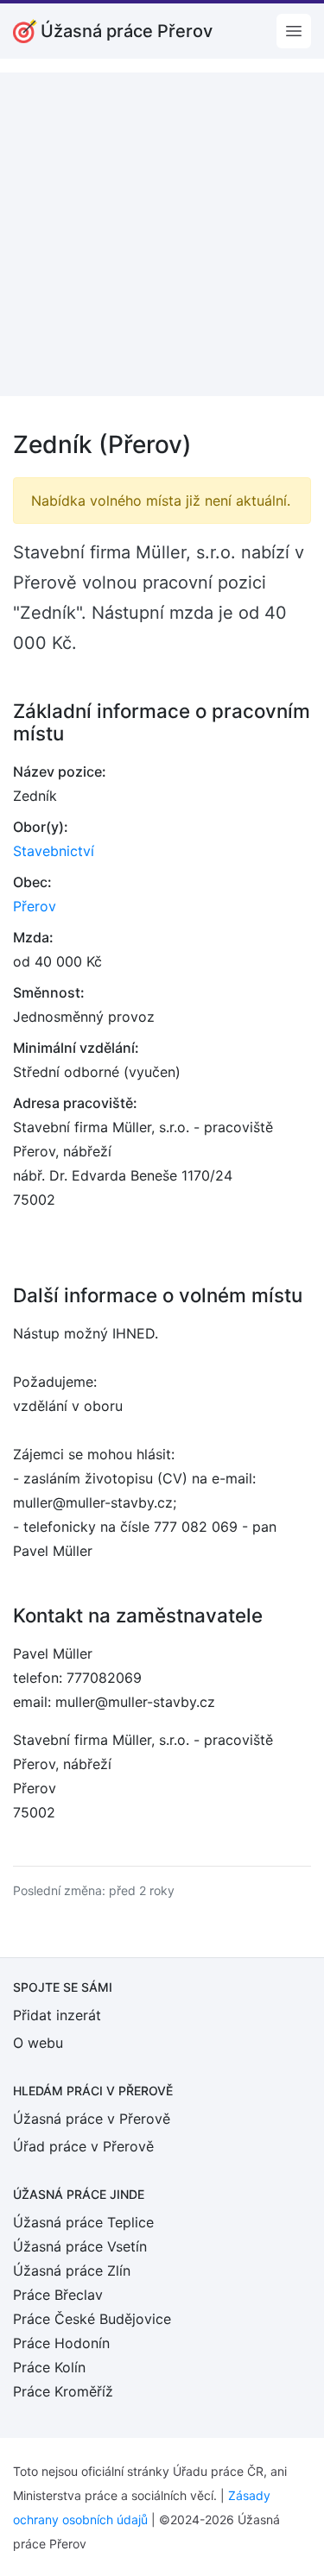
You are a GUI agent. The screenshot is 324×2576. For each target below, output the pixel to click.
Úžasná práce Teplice (83, 2222)
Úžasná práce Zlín (72, 2271)
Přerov (35, 906)
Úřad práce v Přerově (83, 2146)
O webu (38, 2043)
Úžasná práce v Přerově (92, 2119)
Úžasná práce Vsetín (80, 2246)
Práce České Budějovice (92, 2319)
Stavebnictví (54, 851)
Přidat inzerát (57, 2015)
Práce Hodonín (61, 2343)
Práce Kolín (49, 2367)
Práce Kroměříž (63, 2391)
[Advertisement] (162, 234)
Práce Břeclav (58, 2295)
